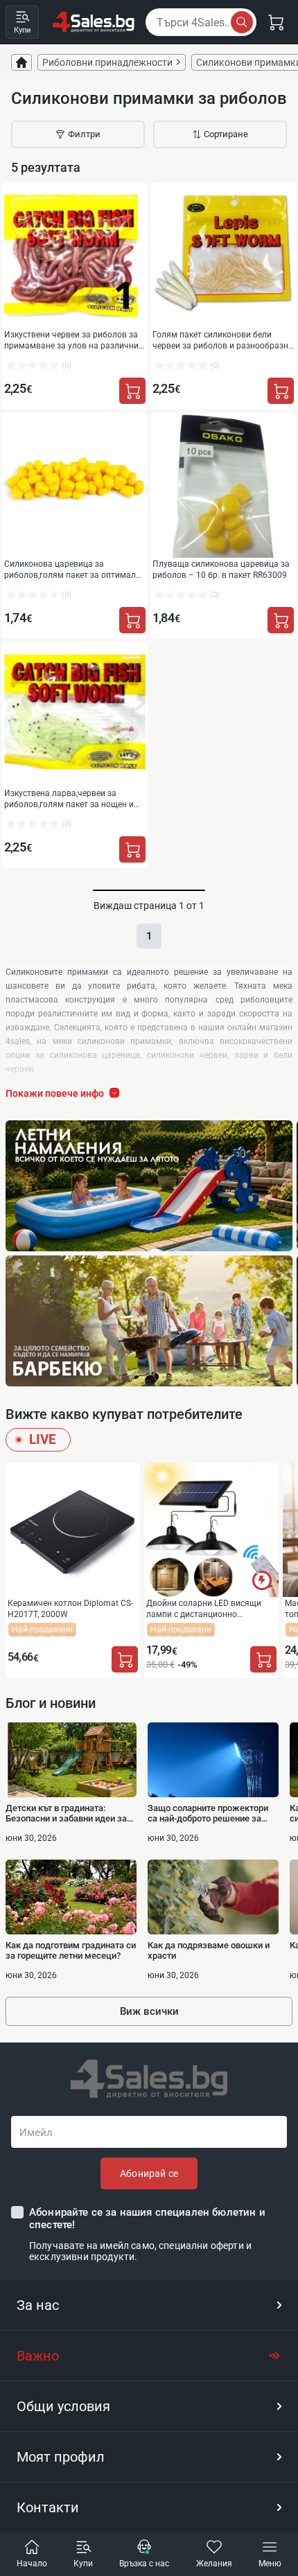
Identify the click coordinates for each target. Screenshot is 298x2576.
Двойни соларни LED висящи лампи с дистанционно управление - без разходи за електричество (204, 1608)
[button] (149, 2305)
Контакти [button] (48, 2507)
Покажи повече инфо (55, 1093)
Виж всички (149, 2011)
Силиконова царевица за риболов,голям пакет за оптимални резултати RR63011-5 (75, 569)
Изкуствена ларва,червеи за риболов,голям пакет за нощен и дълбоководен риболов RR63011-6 (72, 799)
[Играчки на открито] (149, 1186)
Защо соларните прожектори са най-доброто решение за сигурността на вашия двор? (208, 1813)
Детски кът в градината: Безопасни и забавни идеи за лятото (66, 1813)
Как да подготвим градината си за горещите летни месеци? (71, 1950)
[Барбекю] (149, 1321)
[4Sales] (94, 22)
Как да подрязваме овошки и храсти (209, 1950)
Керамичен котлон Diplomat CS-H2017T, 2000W (70, 1608)
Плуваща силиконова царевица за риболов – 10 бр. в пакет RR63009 (221, 569)
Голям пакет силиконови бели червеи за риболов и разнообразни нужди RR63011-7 (223, 340)
